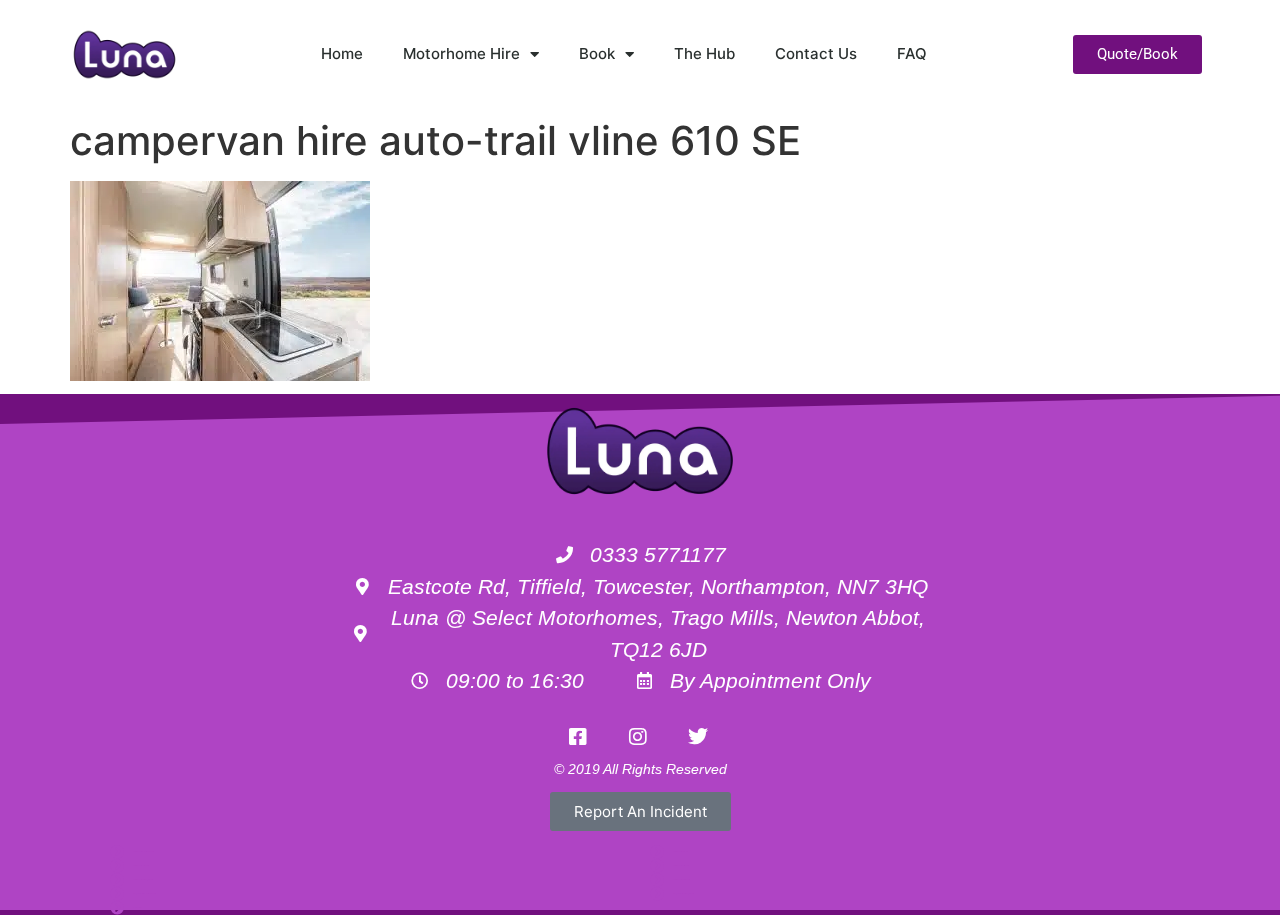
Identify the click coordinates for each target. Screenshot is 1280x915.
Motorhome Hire (461, 53)
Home (342, 53)
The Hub (704, 53)
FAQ (912, 53)
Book (597, 53)
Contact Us (816, 53)
